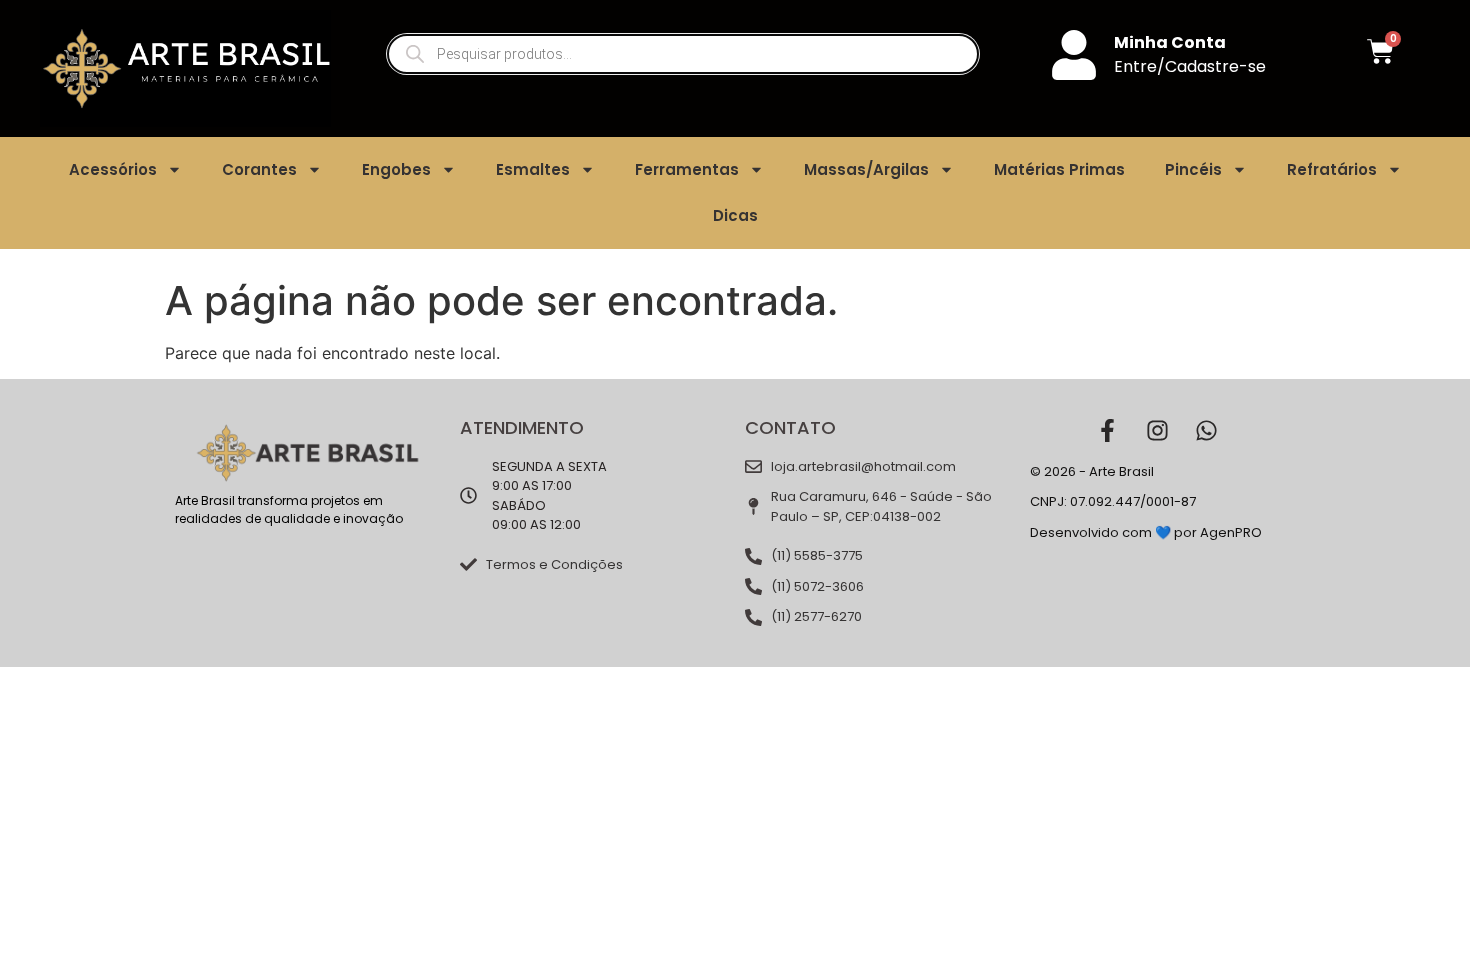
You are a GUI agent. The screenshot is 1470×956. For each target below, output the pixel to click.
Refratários (1332, 169)
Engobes (396, 169)
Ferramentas (687, 169)
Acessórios (113, 169)
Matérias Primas (1059, 169)
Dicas (735, 215)
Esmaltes (533, 169)
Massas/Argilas (866, 169)
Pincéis (1193, 169)
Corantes (259, 169)
